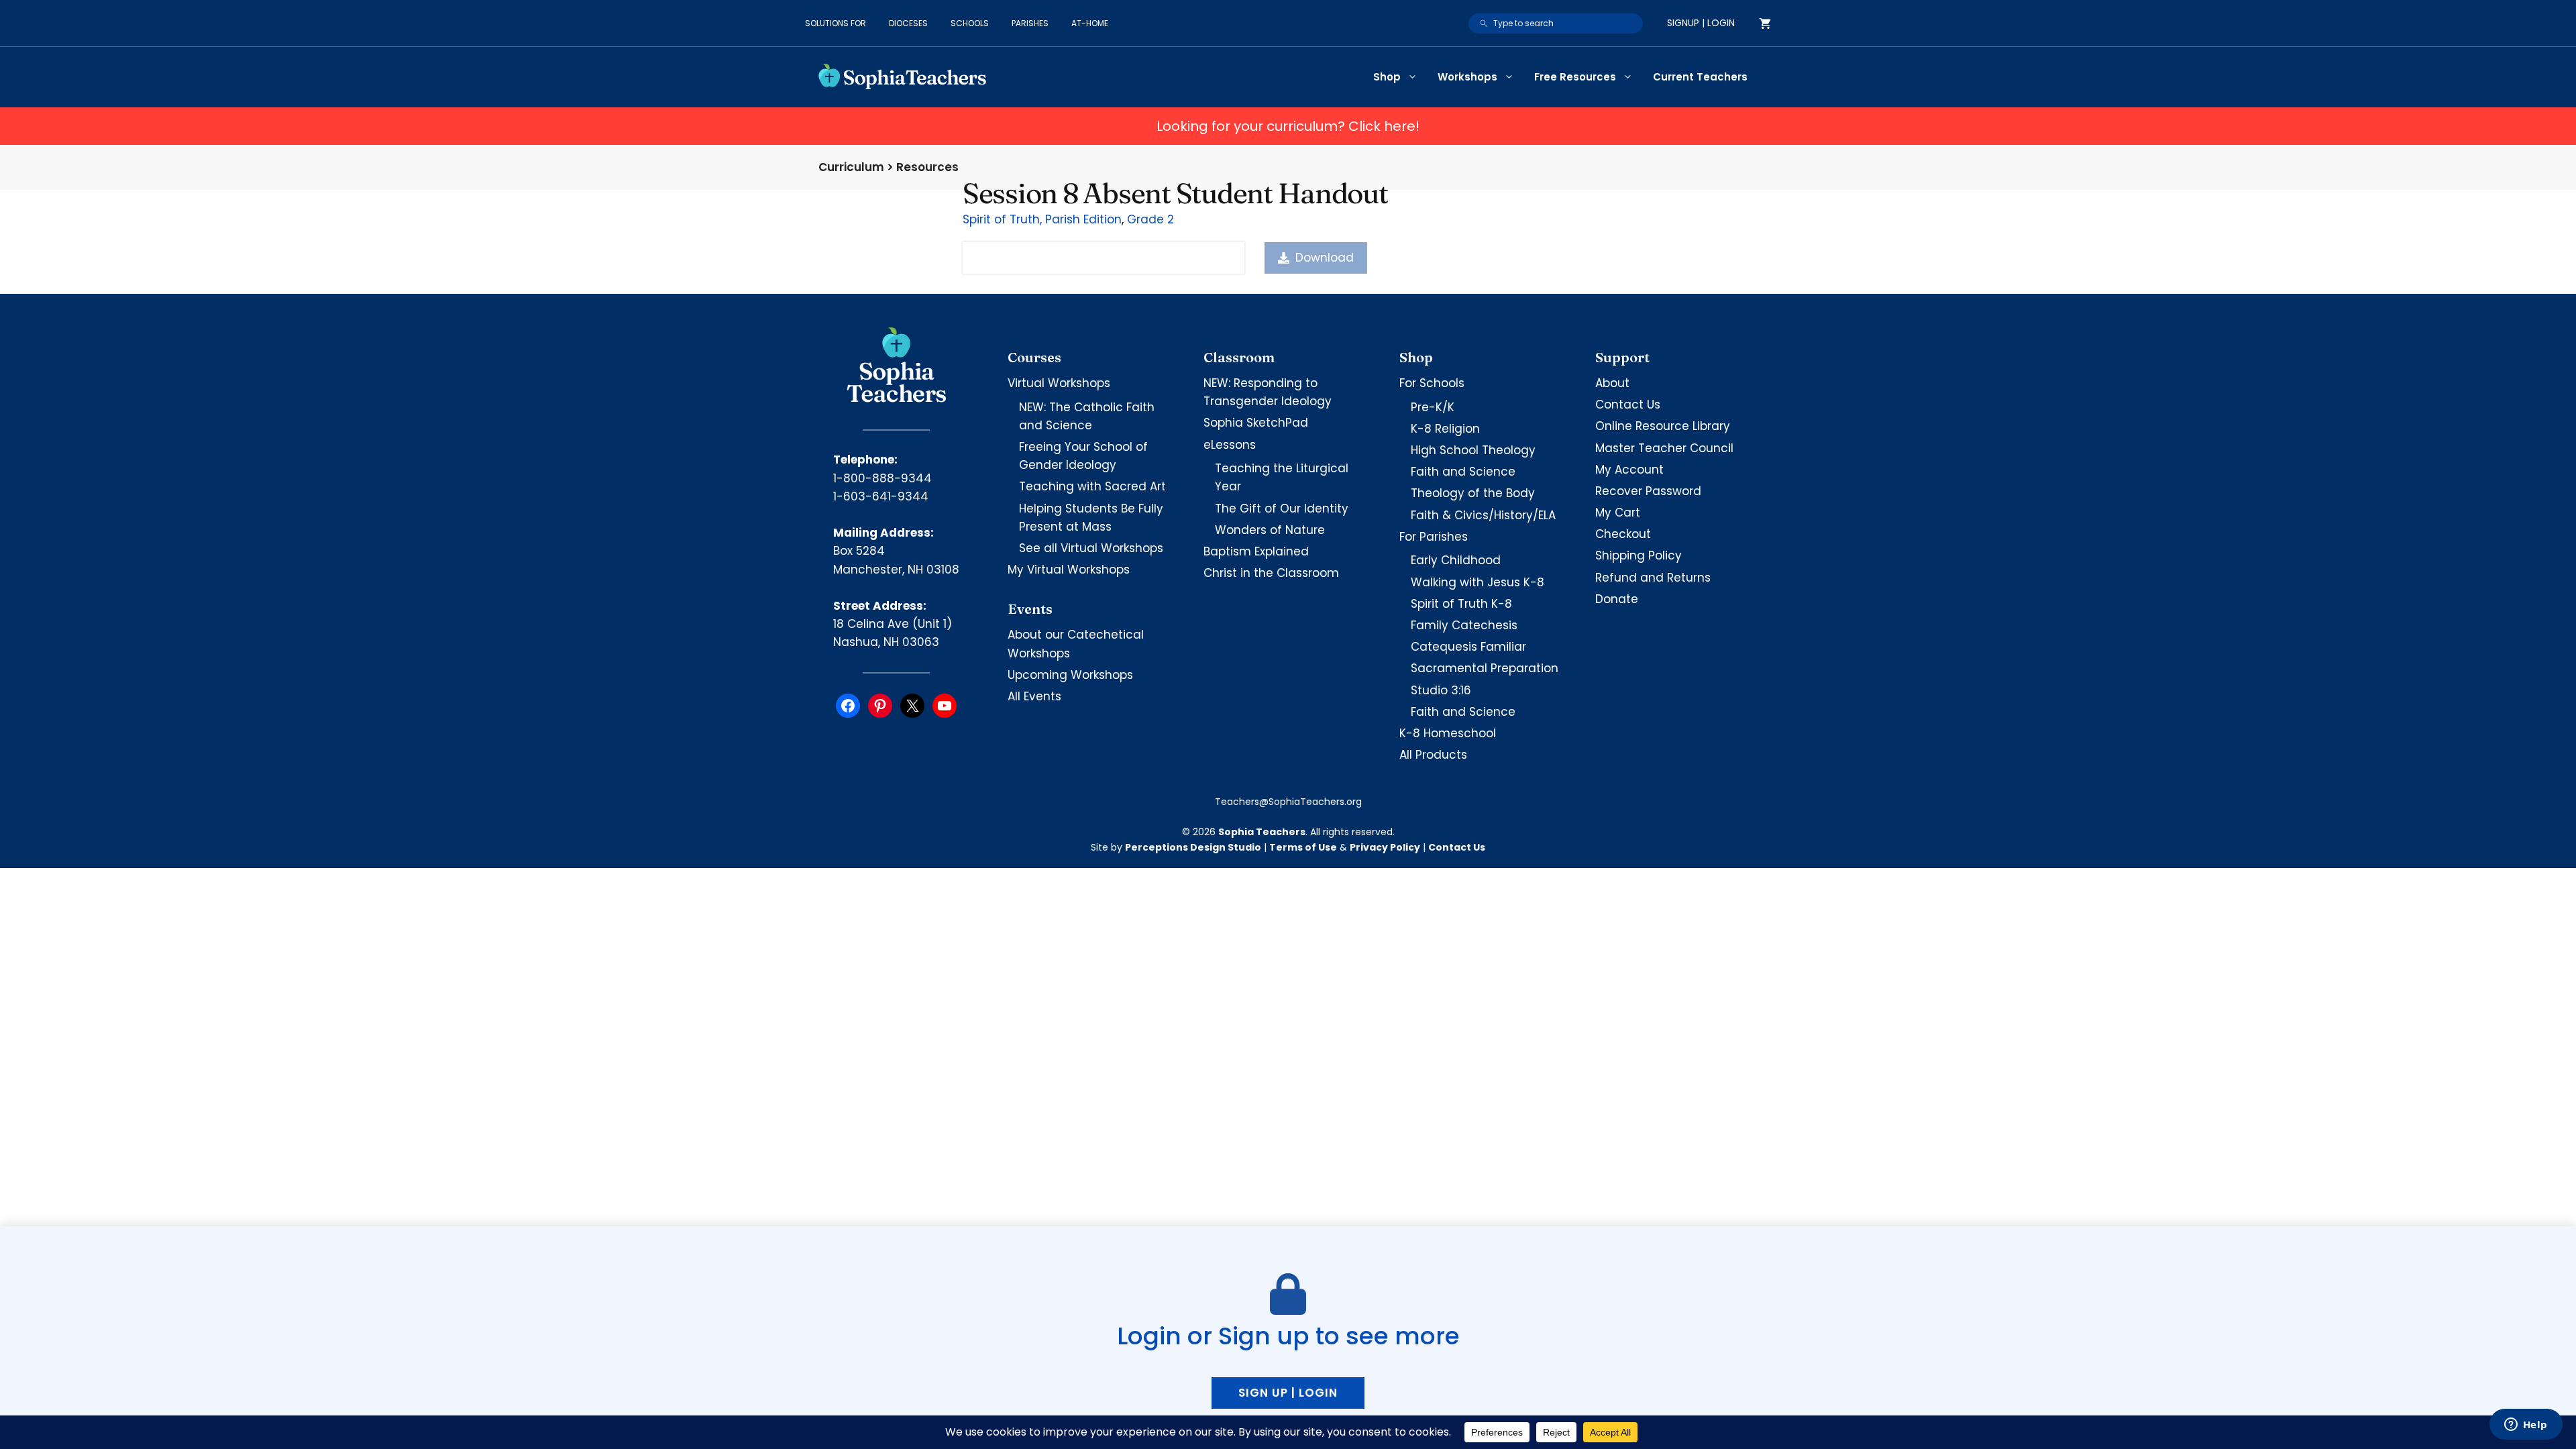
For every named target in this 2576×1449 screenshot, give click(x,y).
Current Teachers (1700, 77)
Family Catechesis (1464, 625)
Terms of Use (1303, 847)
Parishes (1030, 23)
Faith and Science (1463, 472)
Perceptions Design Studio (1193, 847)
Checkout (1623, 534)
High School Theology (1473, 450)
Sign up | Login (1288, 1393)
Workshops (1467, 77)
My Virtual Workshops (1069, 570)
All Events (1034, 696)
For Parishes (1434, 537)
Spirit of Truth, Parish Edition (1042, 219)
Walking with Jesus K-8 (1478, 582)
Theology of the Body (1473, 493)
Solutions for (836, 23)
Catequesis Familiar (1468, 647)
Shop (1387, 77)
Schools (970, 23)
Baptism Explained (1256, 551)
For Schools (1432, 383)
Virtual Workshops (1059, 383)
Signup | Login (1701, 23)
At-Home (1090, 23)
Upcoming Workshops (1070, 675)
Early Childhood (1456, 560)
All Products (1433, 755)
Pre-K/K (1433, 407)
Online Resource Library (1663, 426)
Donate (1617, 599)
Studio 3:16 (1441, 690)
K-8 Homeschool (1448, 733)
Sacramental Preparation (1485, 668)
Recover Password (1648, 491)
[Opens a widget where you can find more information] (2526, 1426)
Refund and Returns (1653, 578)
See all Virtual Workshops (1091, 548)
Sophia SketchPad (1256, 423)
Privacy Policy (1385, 847)
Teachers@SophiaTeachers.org (1288, 802)
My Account (1629, 470)
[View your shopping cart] (1765, 23)
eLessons (1230, 445)
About (1612, 383)
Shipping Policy (1639, 555)
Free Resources (1575, 77)
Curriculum (851, 167)
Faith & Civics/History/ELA (1483, 515)
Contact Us (1628, 405)
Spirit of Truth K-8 (1461, 604)
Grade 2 (1150, 219)
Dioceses (908, 23)
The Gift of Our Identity (1282, 508)
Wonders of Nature (1270, 530)
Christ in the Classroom (1271, 573)
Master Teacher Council (1664, 448)
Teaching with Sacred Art (1092, 486)
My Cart (1618, 513)
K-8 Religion (1445, 429)
